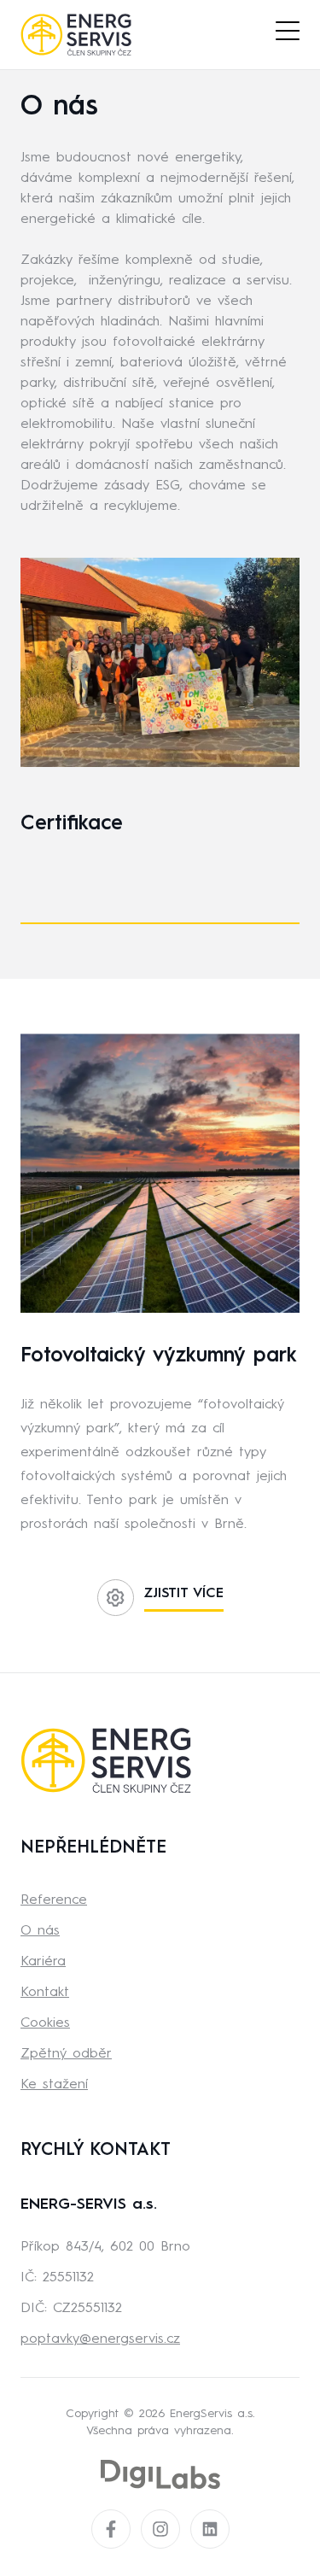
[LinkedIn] (210, 2529)
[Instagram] (160, 2529)
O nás (40, 1931)
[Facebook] (111, 2529)
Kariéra (43, 1962)
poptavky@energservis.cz (100, 2339)
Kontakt (45, 1993)
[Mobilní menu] (288, 32)
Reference (54, 1900)
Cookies (45, 2023)
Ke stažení (54, 2085)
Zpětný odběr (66, 2054)
